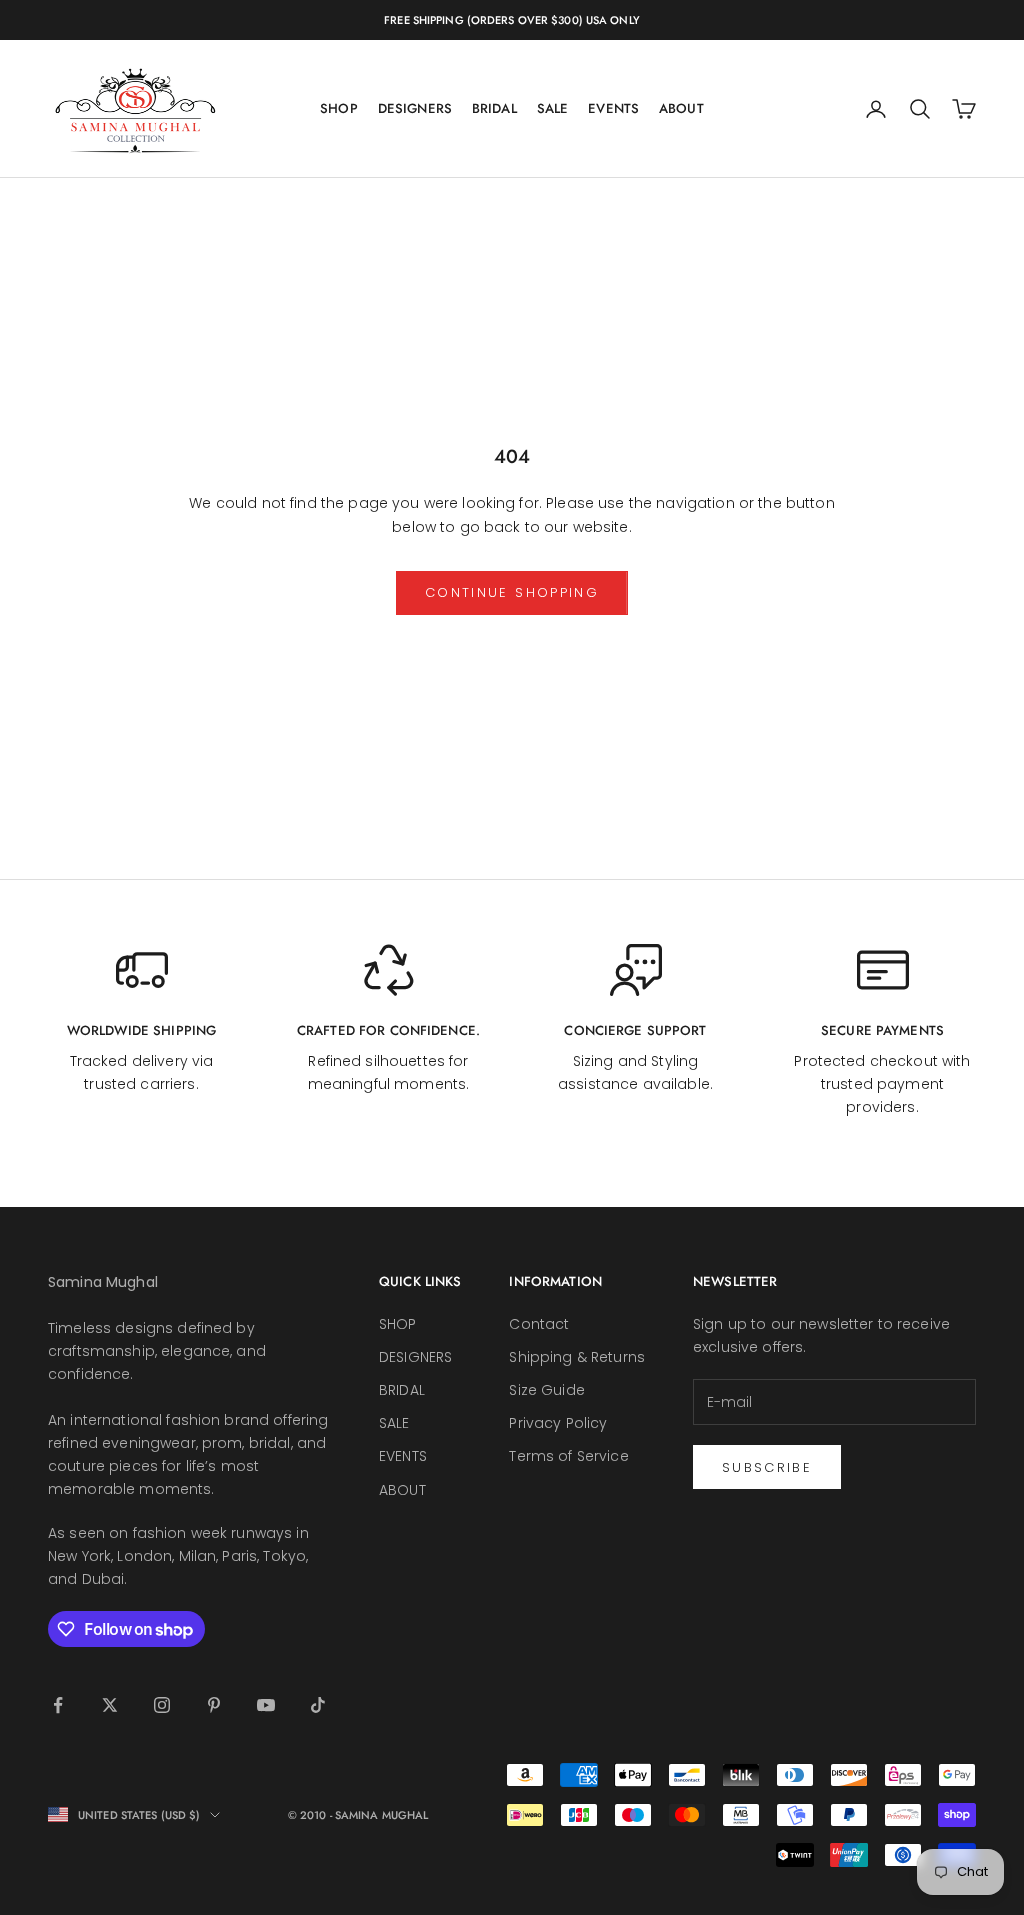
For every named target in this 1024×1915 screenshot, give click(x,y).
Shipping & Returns (577, 1357)
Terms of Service (568, 1456)
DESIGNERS (415, 108)
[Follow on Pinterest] (214, 1705)
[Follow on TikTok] (318, 1705)
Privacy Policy (558, 1423)
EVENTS (613, 108)
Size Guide (546, 1390)
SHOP (339, 108)
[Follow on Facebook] (58, 1705)
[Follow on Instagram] (162, 1705)
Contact (539, 1324)
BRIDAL (494, 108)
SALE (553, 108)
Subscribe (767, 1467)
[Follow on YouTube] (266, 1705)
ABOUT (681, 108)
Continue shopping (512, 592)
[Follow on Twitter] (110, 1705)
